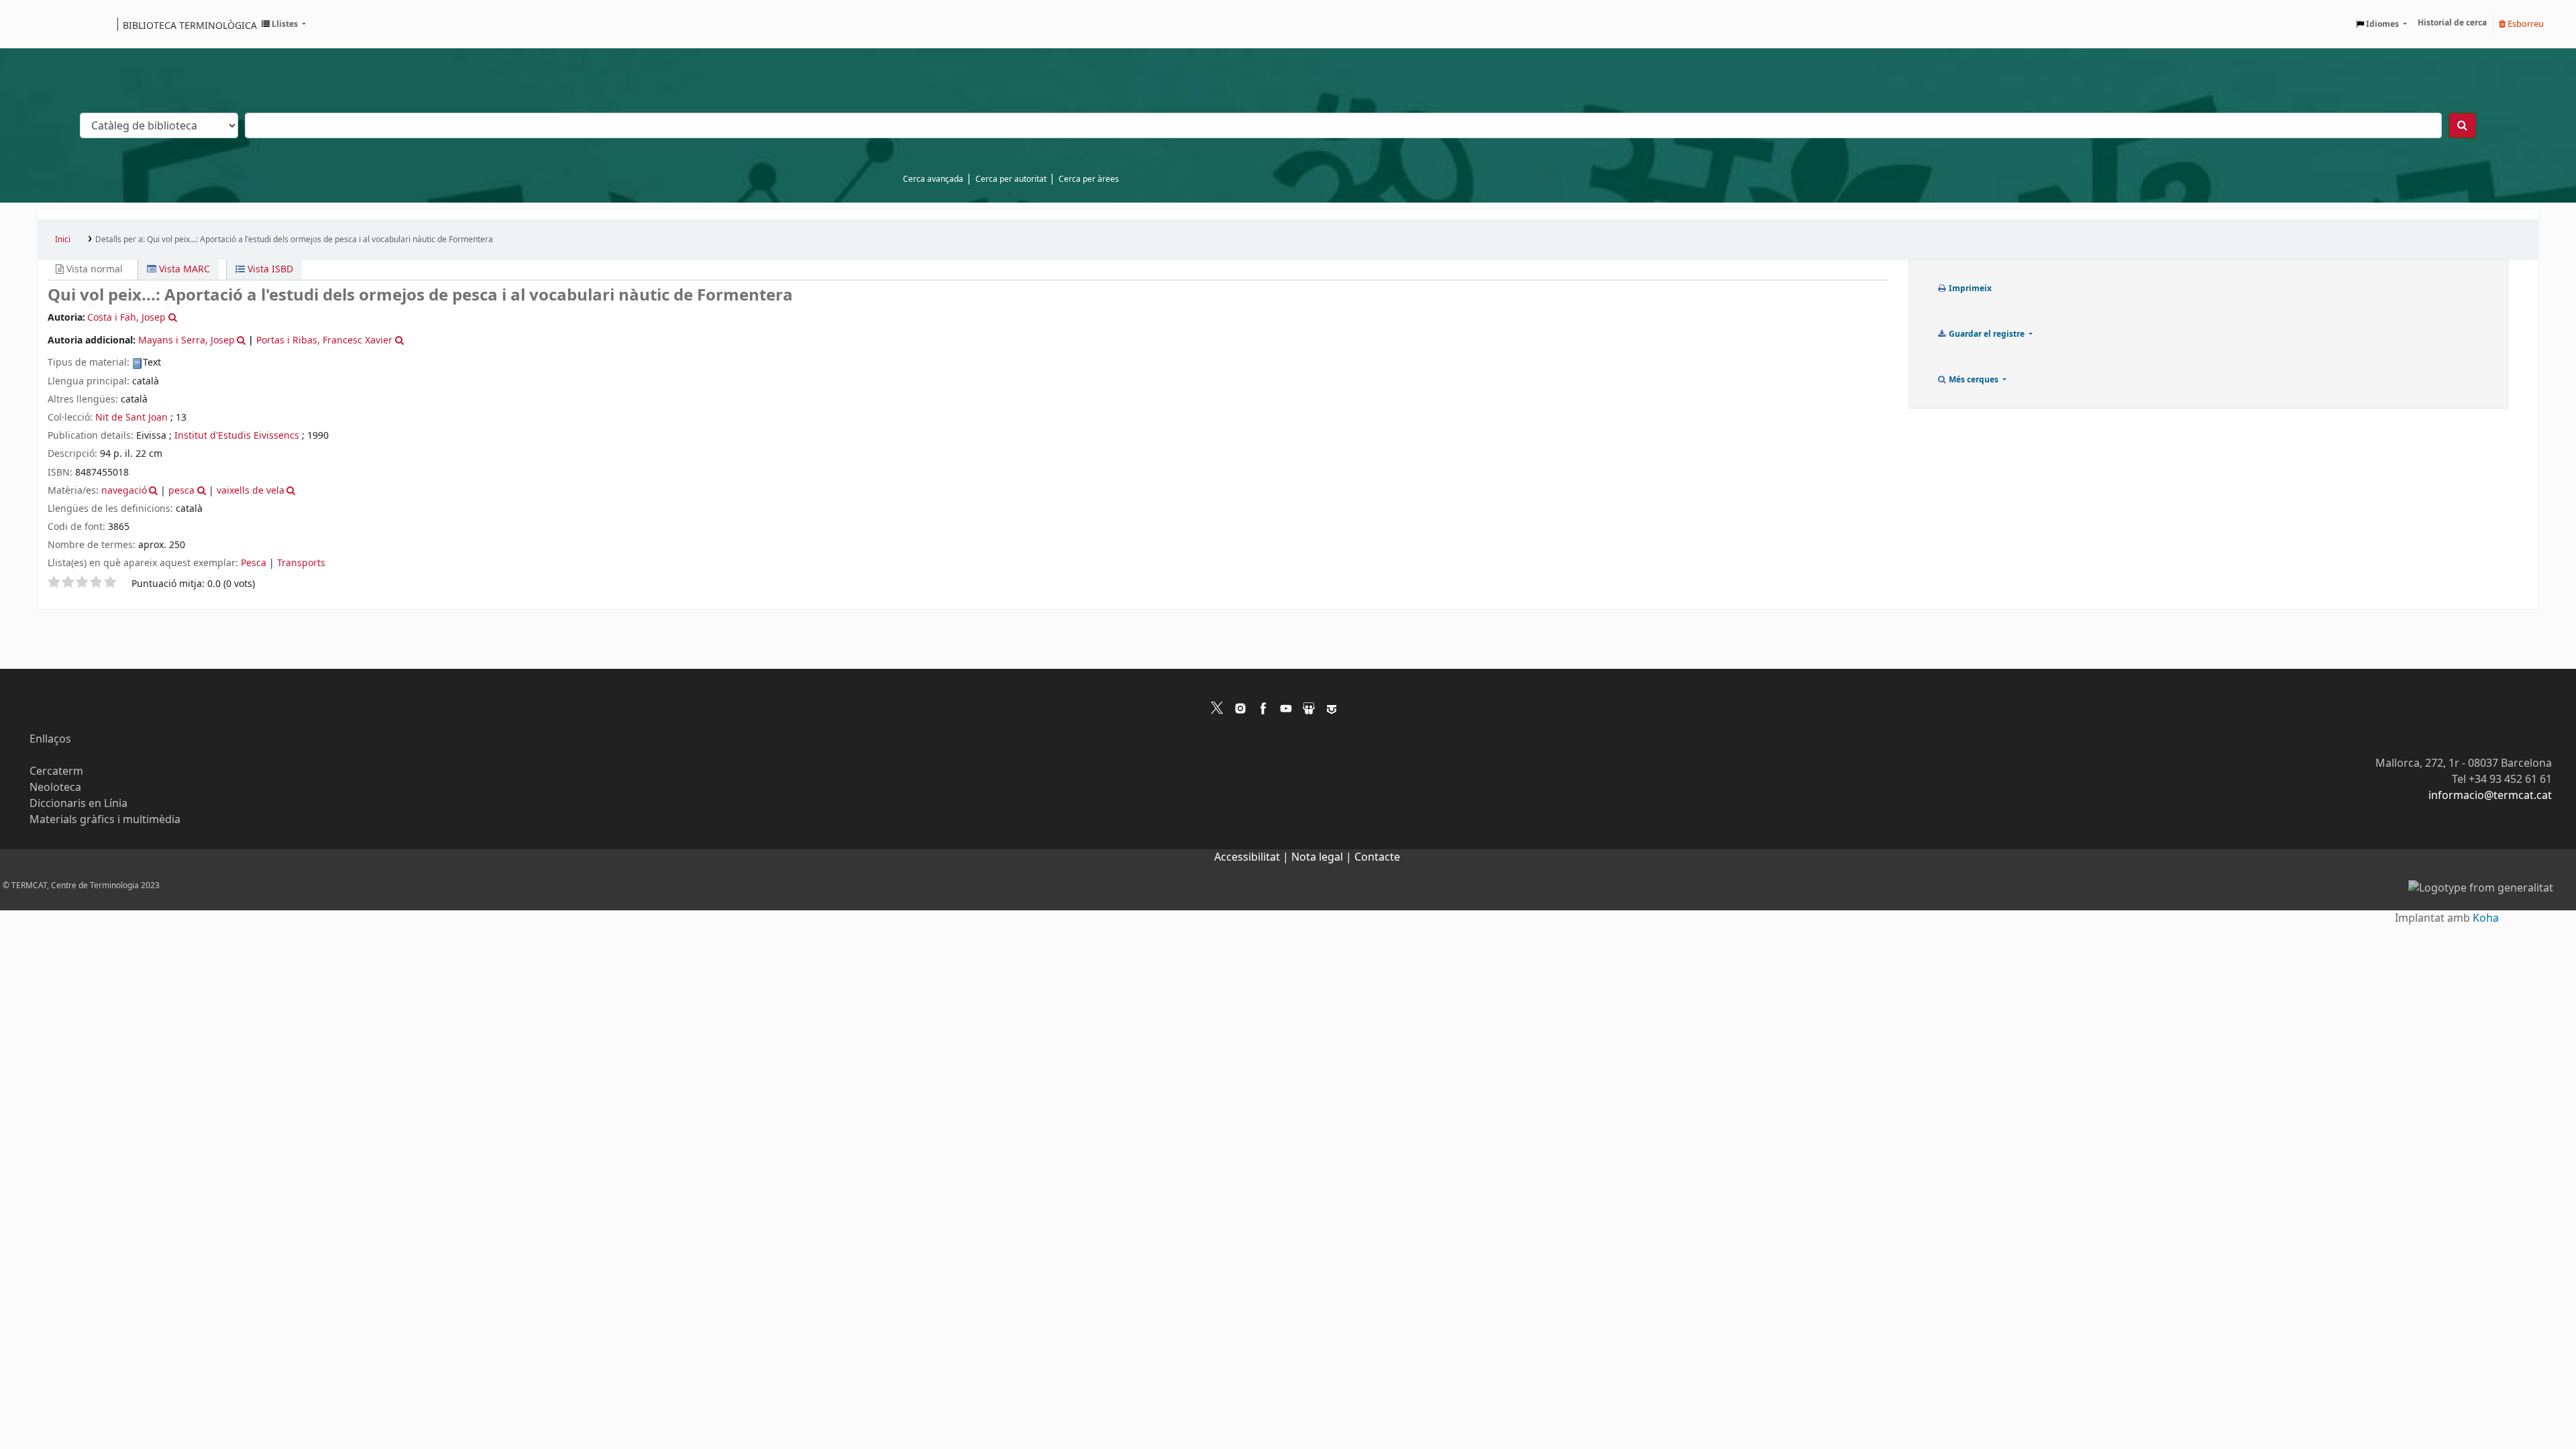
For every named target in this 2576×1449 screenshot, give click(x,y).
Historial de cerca (2452, 23)
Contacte (1377, 857)
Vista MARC (183, 269)
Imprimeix (1969, 288)
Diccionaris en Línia (78, 804)
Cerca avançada (933, 179)
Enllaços (50, 739)
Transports (301, 563)
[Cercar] (2462, 125)
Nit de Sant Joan (131, 418)
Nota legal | (1323, 857)
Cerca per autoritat (1011, 179)
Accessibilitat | (1253, 857)
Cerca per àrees (1089, 179)
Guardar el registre (1987, 334)
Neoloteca (55, 788)
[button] (284, 24)
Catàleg (52, 24)
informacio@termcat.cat (2490, 796)
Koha (2486, 918)
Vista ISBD (269, 269)
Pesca (254, 563)
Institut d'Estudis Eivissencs (237, 436)
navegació (124, 491)
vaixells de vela (251, 491)
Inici (63, 239)
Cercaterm (56, 771)
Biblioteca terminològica (190, 25)
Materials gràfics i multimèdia (105, 820)
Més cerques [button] (1974, 380)
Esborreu (2525, 24)
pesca (181, 491)
